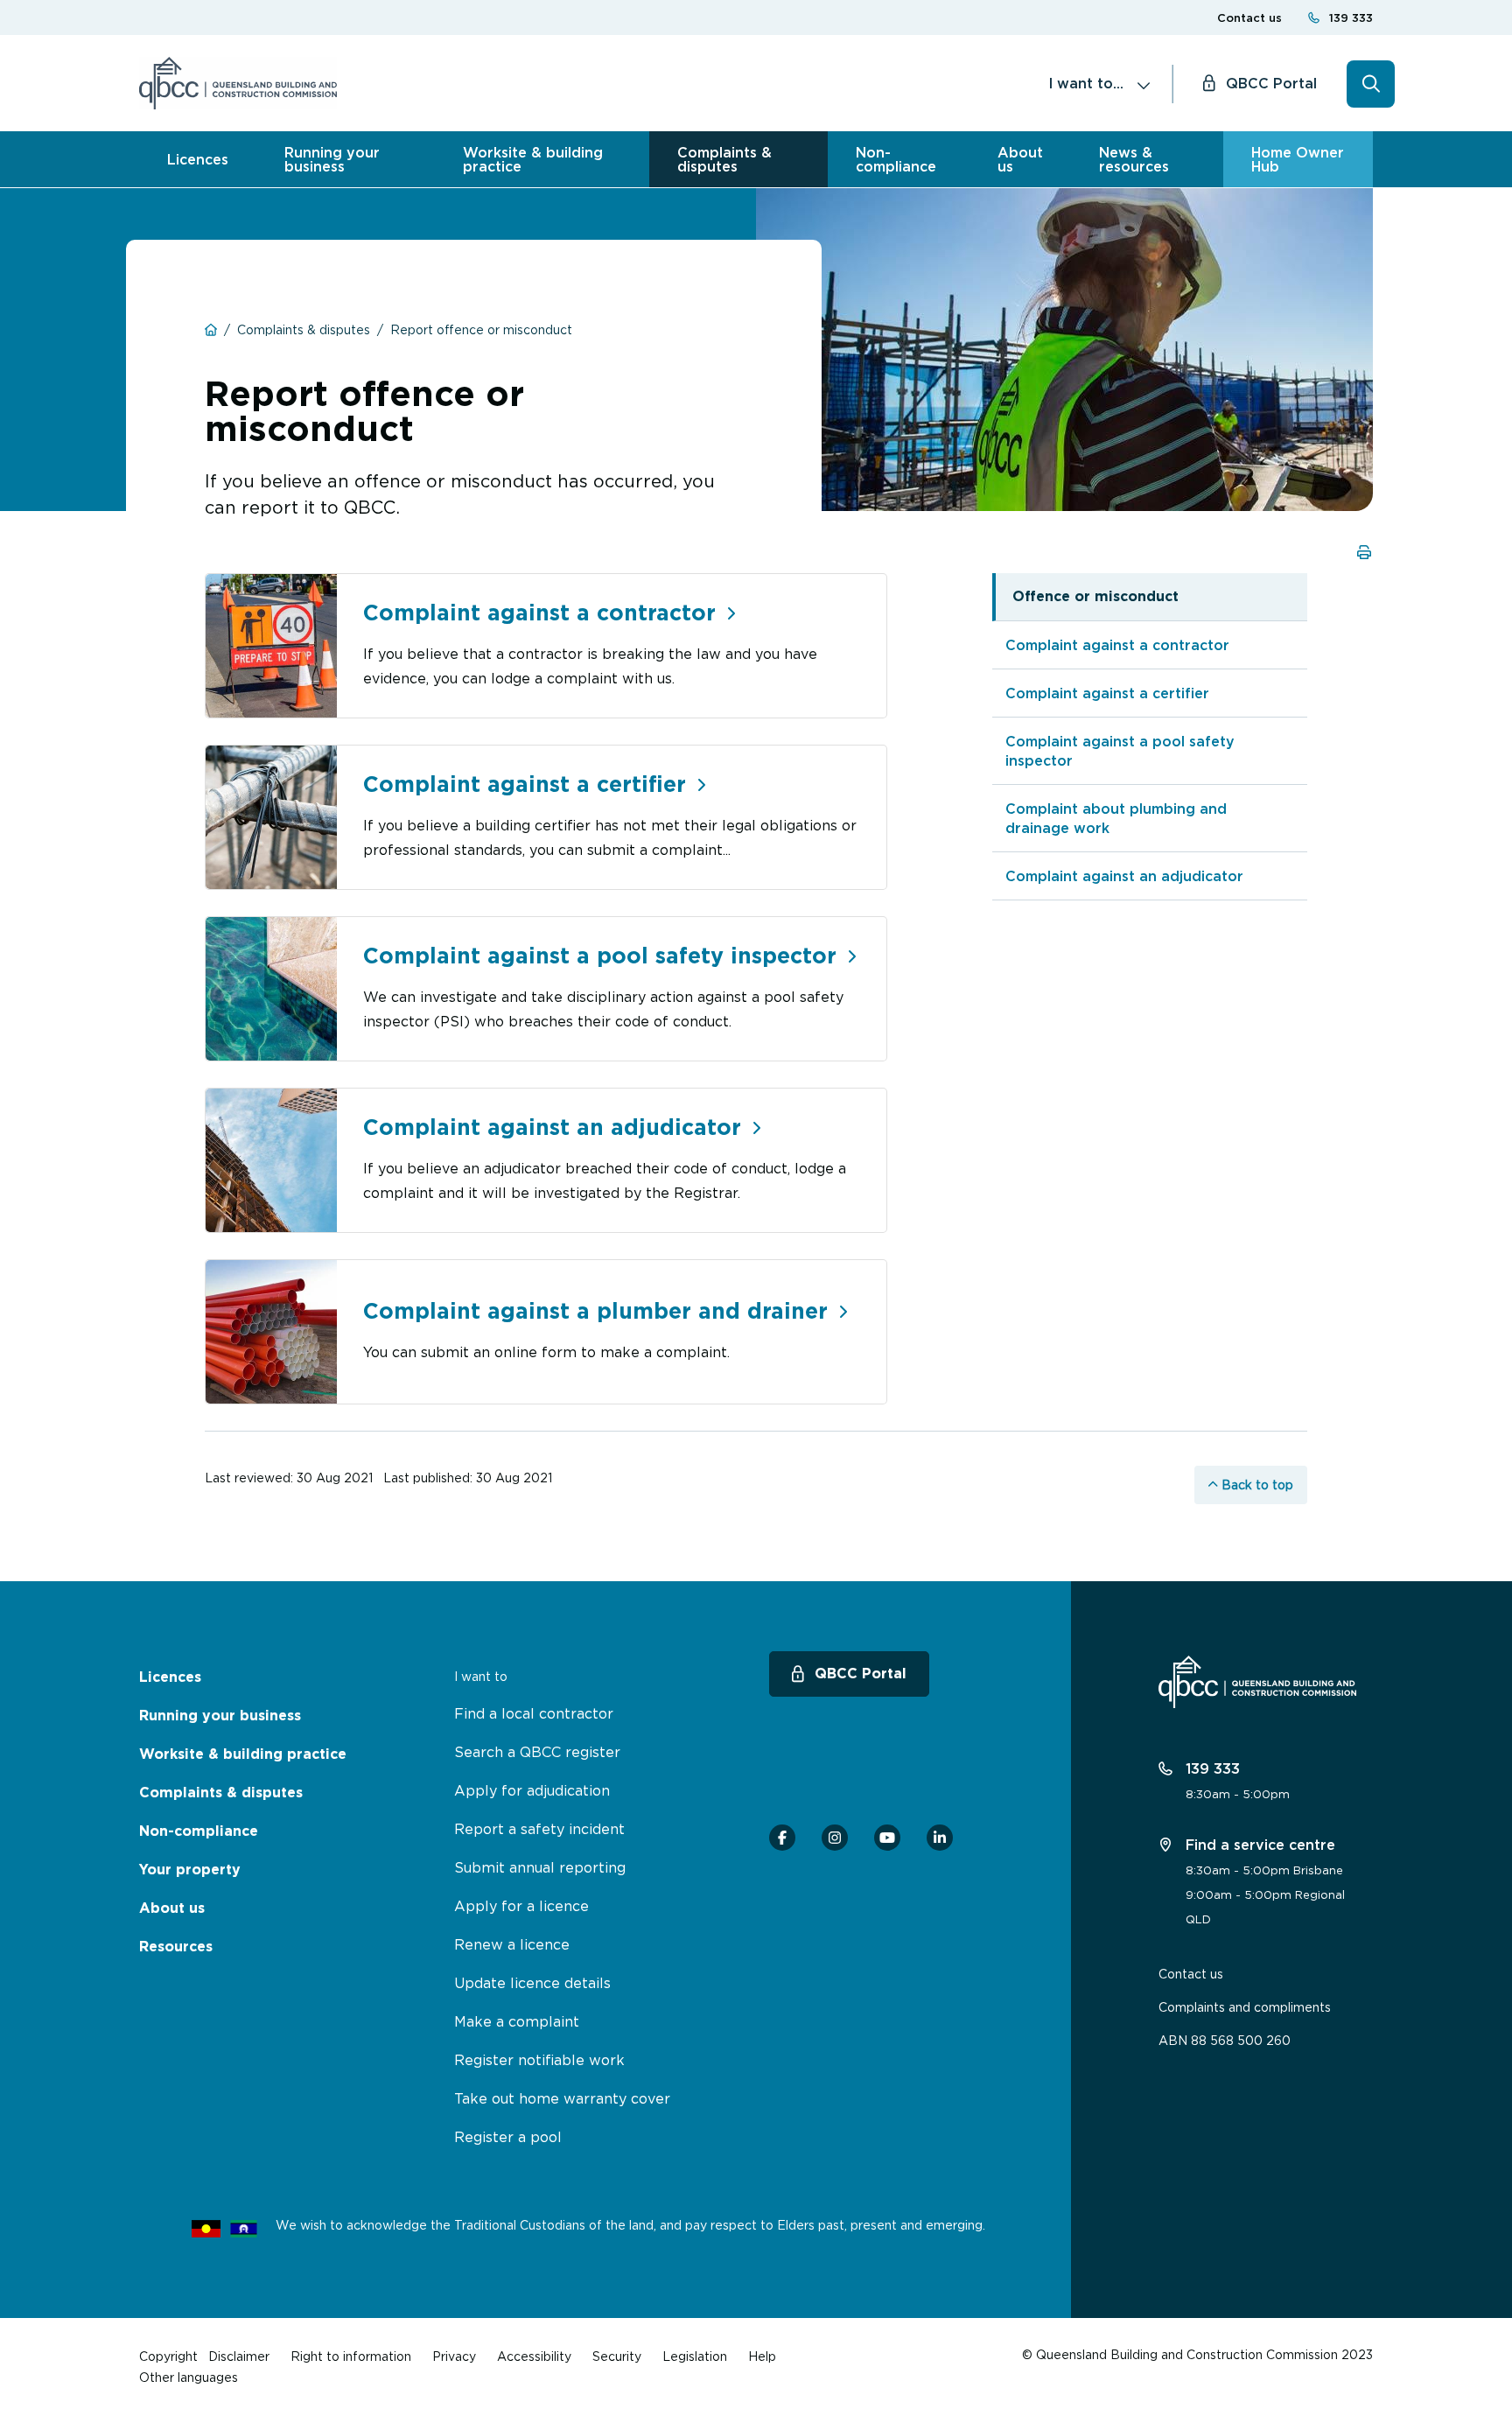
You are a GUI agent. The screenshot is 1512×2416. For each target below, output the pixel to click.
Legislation (695, 2356)
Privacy (454, 2356)
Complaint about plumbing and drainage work (1116, 818)
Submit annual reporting (540, 1867)
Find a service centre (1258, 1845)
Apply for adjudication (532, 1790)
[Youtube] (887, 1838)
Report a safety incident (539, 1829)
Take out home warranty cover (562, 2098)
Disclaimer (239, 2356)
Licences (198, 159)
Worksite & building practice (533, 159)
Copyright (168, 2356)
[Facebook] (782, 1838)
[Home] (238, 83)
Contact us (1249, 18)
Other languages (189, 2377)
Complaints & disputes (724, 159)
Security (617, 2356)
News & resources (1134, 159)
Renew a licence (512, 1944)
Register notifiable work (539, 2060)
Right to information (351, 2356)
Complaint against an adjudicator (1124, 876)
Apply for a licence (521, 1906)
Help (762, 2356)
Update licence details (532, 1983)
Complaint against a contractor (1117, 645)
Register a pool (508, 2137)
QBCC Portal (1271, 83)
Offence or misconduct (1095, 596)
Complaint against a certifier (1107, 693)
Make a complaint (517, 2021)
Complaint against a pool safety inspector (1120, 751)
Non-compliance (896, 159)
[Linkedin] (940, 1838)
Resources (176, 1947)
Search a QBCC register (537, 1752)
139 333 (1351, 18)
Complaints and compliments (1245, 2007)
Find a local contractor (534, 1713)
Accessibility (534, 2356)
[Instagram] (835, 1838)
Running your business (332, 159)
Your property (190, 1870)
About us (1020, 159)
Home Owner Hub (1298, 159)
